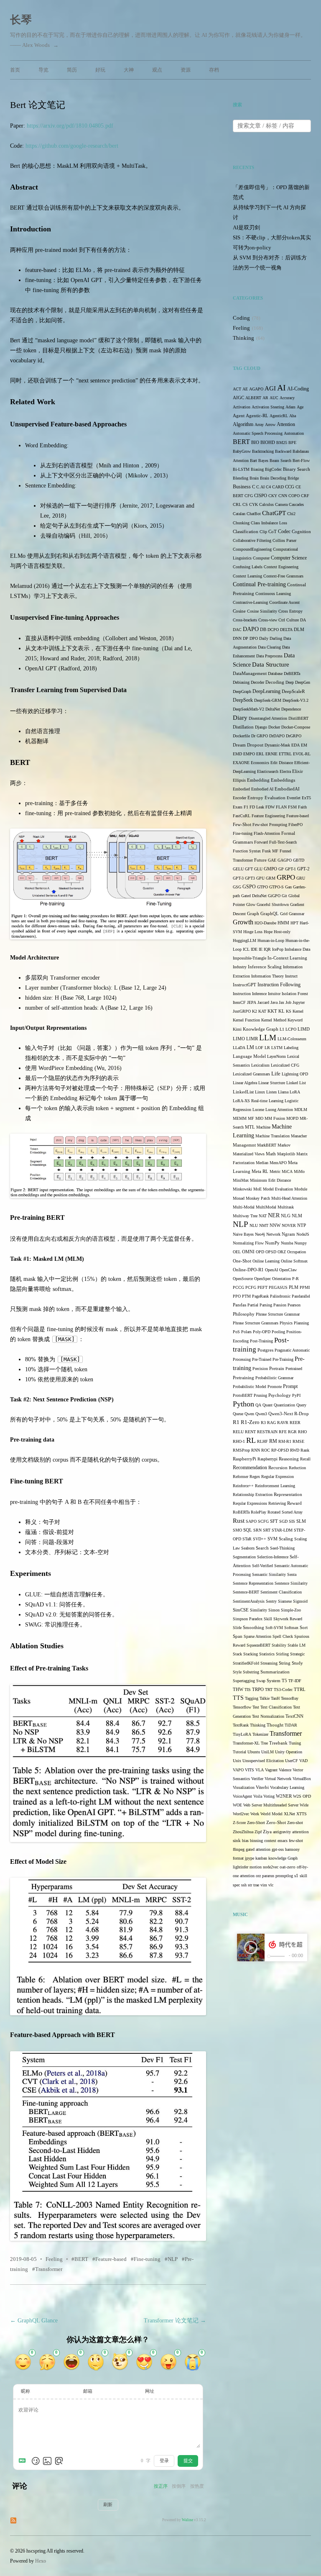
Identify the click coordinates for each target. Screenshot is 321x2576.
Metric (275, 1171)
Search (262, 1548)
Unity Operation (289, 1752)
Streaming (269, 1663)
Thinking (243, 338)
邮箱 (88, 2391)
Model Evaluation (278, 1189)
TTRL (300, 1690)
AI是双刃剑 (246, 227)
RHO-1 (239, 1441)
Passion (280, 1305)
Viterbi (262, 1787)
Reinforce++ (243, 1486)
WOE (237, 1805)
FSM (292, 807)
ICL (246, 949)
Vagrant (271, 1770)
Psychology (280, 1395)
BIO (255, 443)
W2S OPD (302, 1796)
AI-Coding (298, 389)
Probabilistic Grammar (274, 1378)
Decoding (275, 682)
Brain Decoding (273, 478)
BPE (292, 443)
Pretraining (243, 1378)
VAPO (238, 1770)
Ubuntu (254, 1752)
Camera (281, 504)
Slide (237, 1628)
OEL (237, 1252)
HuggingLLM (245, 940)
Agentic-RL (257, 416)
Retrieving (277, 1503)
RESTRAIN (267, 1432)
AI (282, 387)
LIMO (239, 1039)
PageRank (260, 1296)
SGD (283, 1521)
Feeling (54, 2259)
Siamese (285, 1601)
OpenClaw (288, 1270)
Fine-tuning (147, 2259)
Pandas (239, 1305)
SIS (292, 1521)
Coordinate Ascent (284, 602)
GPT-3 (238, 878)
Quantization (284, 1405)
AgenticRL (279, 416)
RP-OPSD (280, 1450)
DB (263, 630)
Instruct (291, 976)
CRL (237, 504)
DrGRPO (294, 736)
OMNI (248, 1252)
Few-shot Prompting (270, 825)
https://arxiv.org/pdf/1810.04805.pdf (70, 126)
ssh (244, 1885)
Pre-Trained (262, 1359)
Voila (258, 1796)
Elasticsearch (268, 771)
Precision (260, 1369)
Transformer (49, 2269)
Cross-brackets (245, 620)
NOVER (289, 1225)
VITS (250, 1770)
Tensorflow (242, 1707)
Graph (253, 914)
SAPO (251, 1521)
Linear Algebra (245, 1083)
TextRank (241, 1725)
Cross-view (268, 620)
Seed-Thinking (282, 1548)
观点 (157, 70)
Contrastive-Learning (250, 602)
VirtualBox (302, 1779)
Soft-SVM (274, 1628)
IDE (254, 949)
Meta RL (260, 1171)
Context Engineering (281, 567)
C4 (268, 487)
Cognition (301, 532)
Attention (286, 424)
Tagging (252, 1698)
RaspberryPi (245, 1459)
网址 (150, 2391)
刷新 (108, 2505)
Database (275, 674)
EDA (296, 745)
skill (303, 1876)
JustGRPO (242, 1011)
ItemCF (239, 1002)
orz (258, 1876)
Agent (239, 416)
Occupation (297, 1252)
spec (236, 1885)
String (285, 1663)
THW (238, 1689)
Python (243, 1404)
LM (250, 1048)
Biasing (257, 469)
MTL (250, 1127)
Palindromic (280, 1296)
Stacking (251, 1654)
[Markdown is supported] (24, 2461)
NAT (263, 1216)
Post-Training (261, 1341)
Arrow (270, 425)
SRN (257, 1530)
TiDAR (291, 1725)
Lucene (258, 1110)
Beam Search (280, 461)
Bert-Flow (301, 461)
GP (281, 869)
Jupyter (299, 1002)
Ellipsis (239, 780)
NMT (264, 1225)
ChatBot (254, 514)
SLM (301, 1521)
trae (256, 1885)
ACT (237, 389)
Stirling (282, 1654)
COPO (294, 496)
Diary (240, 717)
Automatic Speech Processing (258, 433)
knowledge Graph (283, 1858)
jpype (250, 1858)
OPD (260, 1252)
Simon (274, 1610)
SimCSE (241, 1610)
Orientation (282, 1279)
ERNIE (271, 754)
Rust (239, 1520)
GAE (272, 860)
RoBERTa (241, 1512)
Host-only (282, 932)
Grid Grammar (292, 914)
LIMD (304, 1029)
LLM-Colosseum (292, 1039)
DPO (254, 638)
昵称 (25, 2391)
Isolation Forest (295, 994)
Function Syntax (247, 851)
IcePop (278, 949)
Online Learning (266, 1261)
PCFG (251, 1287)
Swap (261, 1681)
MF (251, 1118)
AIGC (238, 398)
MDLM (301, 1110)
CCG (290, 487)
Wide (304, 1805)
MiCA (287, 1171)
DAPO (251, 629)
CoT (273, 532)
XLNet (289, 1814)
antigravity (282, 1832)
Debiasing (241, 682)
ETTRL (285, 754)
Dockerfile (241, 736)
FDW (270, 807)
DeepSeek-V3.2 (296, 700)
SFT (274, 1521)
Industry (240, 967)
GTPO (262, 887)
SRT (267, 1530)
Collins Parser (284, 540)
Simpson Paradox (248, 1619)
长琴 (21, 20)
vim (264, 1885)
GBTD (299, 860)
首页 (15, 70)
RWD (295, 1450)
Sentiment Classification (281, 1592)
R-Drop (302, 1414)
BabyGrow (242, 451)
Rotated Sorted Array (285, 1512)
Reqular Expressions (250, 1503)
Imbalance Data (297, 949)
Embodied (241, 789)
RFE (283, 1432)
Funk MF (270, 851)
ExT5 (306, 798)
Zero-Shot (276, 1822)
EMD (237, 754)
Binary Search (297, 469)
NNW (275, 1225)
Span (238, 1636)
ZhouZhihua (243, 1832)
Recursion (278, 1468)
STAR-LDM (282, 1530)
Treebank (278, 1743)
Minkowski (242, 1189)
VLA (260, 1770)
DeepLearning (266, 691)
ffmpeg (239, 1849)
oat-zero (288, 1867)
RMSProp (241, 1450)
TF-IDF (295, 1681)
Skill (268, 1619)
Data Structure (271, 665)
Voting (269, 1796)
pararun (268, 1876)
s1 (296, 1876)
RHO (302, 1432)
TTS (238, 1698)
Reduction (297, 1468)
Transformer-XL (246, 1743)
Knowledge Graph (261, 1029)
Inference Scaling (265, 967)
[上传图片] (47, 2461)
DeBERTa (292, 674)
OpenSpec (262, 1279)
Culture (293, 620)
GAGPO (285, 860)
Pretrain (277, 1369)
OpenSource (243, 1279)
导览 (43, 70)
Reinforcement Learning (275, 1486)
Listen (271, 1092)
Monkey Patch (258, 1198)
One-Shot (242, 1261)
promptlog (284, 1876)
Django (261, 727)
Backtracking (263, 451)
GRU (301, 878)
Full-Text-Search (283, 842)
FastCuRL (242, 816)
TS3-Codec (283, 1690)
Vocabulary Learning (287, 1787)
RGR (292, 1432)
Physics (286, 1323)
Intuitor (274, 994)
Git (284, 896)
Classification (246, 532)
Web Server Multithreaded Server (271, 1805)
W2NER (284, 1796)
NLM (297, 1216)
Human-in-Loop (271, 940)
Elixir (298, 771)
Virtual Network (278, 1779)
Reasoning (289, 1459)
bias (245, 1841)
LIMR (252, 1039)
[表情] (36, 2461)
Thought (275, 1725)
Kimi (237, 1029)
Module (301, 1189)
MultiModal (266, 1207)
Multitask (286, 1207)
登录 (164, 2461)
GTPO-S (276, 887)
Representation (288, 1495)
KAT (262, 1011)
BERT (81, 2259)
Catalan (239, 514)
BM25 (282, 443)
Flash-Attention (267, 833)
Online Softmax (294, 1261)
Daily (264, 638)
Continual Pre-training (259, 584)
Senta (292, 1574)
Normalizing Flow (248, 1243)
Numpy (301, 1243)
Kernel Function (246, 1020)
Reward (294, 1503)
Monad (239, 1198)
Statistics (267, 1654)
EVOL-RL (302, 754)
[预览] (59, 2461)
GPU (260, 878)
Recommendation (250, 1468)
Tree (264, 1743)
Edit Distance (282, 763)
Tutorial (239, 1752)
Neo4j (260, 1234)
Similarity (259, 1610)
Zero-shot (295, 1823)
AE (245, 389)
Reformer (241, 1477)
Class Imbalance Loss (269, 523)
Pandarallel (301, 1296)
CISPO (261, 496)
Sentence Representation (253, 1583)
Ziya (267, 1832)
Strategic (297, 1654)
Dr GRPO (260, 736)
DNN (237, 638)
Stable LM (297, 1645)
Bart (253, 461)
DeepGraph (242, 691)
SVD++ (260, 1539)
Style (237, 1672)
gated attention (258, 1849)
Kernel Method (274, 1020)
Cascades (296, 504)
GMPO (270, 869)
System (274, 1681)
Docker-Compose (296, 727)
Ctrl (282, 620)
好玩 (100, 70)
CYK (253, 504)
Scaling (286, 1539)
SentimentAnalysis (249, 1601)
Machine (263, 1127)
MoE (257, 1189)
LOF (259, 1048)
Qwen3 (261, 1414)
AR (265, 398)
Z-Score (239, 1823)
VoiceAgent (242, 1796)
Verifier (257, 1779)
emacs (283, 1841)
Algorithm (243, 424)
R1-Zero (250, 1422)
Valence (285, 1770)
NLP (173, 2259)
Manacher (299, 1136)
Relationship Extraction (253, 1495)
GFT (249, 869)
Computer (261, 558)
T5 (284, 1681)
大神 (129, 70)
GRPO (286, 877)
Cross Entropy (290, 611)
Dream (239, 745)
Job (288, 1002)
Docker (274, 727)
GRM (271, 878)
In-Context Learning (287, 958)
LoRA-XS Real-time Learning (258, 1101)
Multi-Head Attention (289, 1198)
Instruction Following (279, 985)
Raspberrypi (267, 1459)
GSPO (249, 887)
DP (246, 638)
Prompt (290, 1386)
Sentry (271, 1601)
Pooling (278, 1332)
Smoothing (253, 1628)
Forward (261, 842)
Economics (260, 763)
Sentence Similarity (291, 1583)
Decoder (257, 682)
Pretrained (294, 1369)
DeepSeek (243, 700)
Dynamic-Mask (277, 745)
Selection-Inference (273, 1557)
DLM (299, 630)
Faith (302, 807)
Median (262, 1163)
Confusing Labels (248, 567)
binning (256, 1841)
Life (276, 1074)
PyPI (296, 1395)
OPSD (271, 1252)
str (250, 1885)
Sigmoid (300, 1601)
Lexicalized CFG (285, 1065)
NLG (286, 1216)
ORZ (282, 1252)
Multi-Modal (244, 1207)
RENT (250, 1432)
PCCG (238, 1287)
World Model (271, 1814)
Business (242, 487)
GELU (238, 869)
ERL (260, 754)
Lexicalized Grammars (251, 1074)
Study (297, 1663)
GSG (237, 887)
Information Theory (267, 976)
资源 (186, 70)
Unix (237, 1761)
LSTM (277, 1048)
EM (304, 745)
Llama (283, 1092)
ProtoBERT (243, 1395)
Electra (285, 771)
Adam (290, 407)
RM (273, 1441)
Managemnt (244, 1145)
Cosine (239, 611)
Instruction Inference (250, 994)
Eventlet (294, 798)
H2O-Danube (265, 923)
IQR (267, 949)
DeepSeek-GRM (268, 700)
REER (295, 1423)
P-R (296, 1279)
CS (245, 504)
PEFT (262, 1287)
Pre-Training (283, 1359)
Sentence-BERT (246, 1592)
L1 (282, 1029)
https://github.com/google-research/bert (72, 146)
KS (289, 1011)
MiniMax (241, 1180)
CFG (249, 496)
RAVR (283, 1423)
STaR (247, 1539)
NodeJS (303, 1234)
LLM (268, 1038)
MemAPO (278, 1163)
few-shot (296, 1841)
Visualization (244, 1787)
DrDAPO (277, 736)
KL (282, 1011)
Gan (288, 887)
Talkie (265, 1698)
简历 (72, 70)
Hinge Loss (253, 932)
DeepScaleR (293, 691)
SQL (248, 1530)
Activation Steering (268, 407)
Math (271, 1154)
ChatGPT (274, 513)
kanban (261, 1858)
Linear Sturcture (272, 1083)
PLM (294, 1287)
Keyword (295, 1020)
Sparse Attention (257, 1636)
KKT (272, 1011)
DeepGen (303, 682)
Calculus (266, 504)
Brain (254, 478)
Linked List (296, 1083)
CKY (273, 496)
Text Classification (276, 1707)
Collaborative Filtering (252, 540)
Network (273, 1234)
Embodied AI (262, 789)
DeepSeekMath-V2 (248, 709)
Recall (305, 1459)
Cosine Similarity (262, 611)
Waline (187, 2520)
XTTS (302, 1814)
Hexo (41, 2561)
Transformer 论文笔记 (175, 2321)
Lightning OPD (295, 1074)
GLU (258, 869)
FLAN (281, 807)
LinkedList (243, 1092)
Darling (276, 638)
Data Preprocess (269, 656)
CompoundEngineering (252, 549)
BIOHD (268, 443)
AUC (274, 398)
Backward (283, 451)
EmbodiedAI (287, 789)
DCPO (273, 630)
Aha (293, 416)
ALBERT (253, 398)
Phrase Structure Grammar (278, 1314)
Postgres (265, 1350)
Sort (304, 1628)
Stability (279, 1645)
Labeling (291, 1048)
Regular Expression (278, 1477)
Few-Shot (242, 824)
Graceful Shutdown (273, 904)
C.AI (260, 487)
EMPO (249, 754)
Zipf (258, 1832)
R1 (236, 1422)
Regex (255, 1477)
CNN (283, 496)
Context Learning (247, 576)
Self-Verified (262, 1566)
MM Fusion (275, 1118)
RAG (271, 1423)
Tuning (295, 1743)
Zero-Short (256, 1823)
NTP (302, 1225)
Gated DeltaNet (254, 896)
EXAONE (241, 763)
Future (260, 860)
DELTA (286, 630)
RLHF (262, 1441)
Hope (268, 932)
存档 (214, 70)
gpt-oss (278, 1849)
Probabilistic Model (250, 1387)
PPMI (305, 1287)
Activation (242, 407)
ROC (266, 1450)
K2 (255, 1011)
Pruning (260, 1395)
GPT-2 (303, 869)
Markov (284, 1145)
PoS (236, 1332)
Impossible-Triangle (250, 958)
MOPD (292, 1118)
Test (256, 1707)
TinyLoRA (242, 1734)
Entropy (255, 798)
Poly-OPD (262, 1332)
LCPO (291, 1029)
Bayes (263, 461)
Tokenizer (260, 1734)
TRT (269, 1690)
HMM (283, 923)
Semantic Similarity (269, 1574)
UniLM (267, 1752)
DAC (237, 630)
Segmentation (244, 1557)
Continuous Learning (273, 594)
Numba (287, 1243)
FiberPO (296, 825)
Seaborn (248, 1548)
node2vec (271, 1867)
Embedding (258, 780)
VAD (303, 1761)
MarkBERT (267, 1145)
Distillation (243, 727)
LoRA (295, 1092)
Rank (305, 1450)
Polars (246, 1332)
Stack (237, 1654)
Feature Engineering (268, 816)
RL (251, 1440)
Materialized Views (249, 1154)
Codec (284, 532)
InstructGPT (245, 985)
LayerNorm (276, 1056)
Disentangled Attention (268, 718)
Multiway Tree (245, 1216)
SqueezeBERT (259, 1645)
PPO (237, 1296)
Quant (267, 1405)
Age (300, 407)
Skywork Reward (288, 1619)
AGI (270, 388)
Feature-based (111, 2259)
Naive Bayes (243, 1234)
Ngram (288, 1234)
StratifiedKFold (246, 1663)
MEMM (240, 1118)
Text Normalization (268, 1716)
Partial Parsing (260, 1305)
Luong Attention (279, 1110)
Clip (263, 532)
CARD (278, 487)
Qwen (249, 1414)
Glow (251, 904)
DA (303, 620)
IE (261, 949)
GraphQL (270, 914)
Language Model (249, 1056)
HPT (294, 923)
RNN (256, 1450)
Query (301, 1405)
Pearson (294, 1305)
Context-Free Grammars (283, 576)
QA (258, 1405)
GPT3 (250, 878)
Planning (301, 1323)
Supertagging (244, 1681)
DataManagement (250, 674)
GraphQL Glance (34, 2321)
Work (255, 1814)
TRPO (258, 1690)
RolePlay (259, 1512)
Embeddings (283, 780)
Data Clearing (269, 647)
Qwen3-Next (281, 1414)
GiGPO (274, 896)
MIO (259, 1118)
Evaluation (275, 798)
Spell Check (283, 1636)
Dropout (255, 745)
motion (256, 1867)
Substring (251, 1672)
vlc (271, 1885)
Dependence (291, 709)
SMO (237, 1530)
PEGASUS (278, 1287)
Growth (243, 922)
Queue (238, 1414)
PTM (246, 1296)
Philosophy (244, 1314)
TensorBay (290, 1698)
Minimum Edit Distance (270, 1180)
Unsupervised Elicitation (263, 1761)
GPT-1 (290, 869)
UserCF (292, 1761)
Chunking (241, 523)
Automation (294, 433)
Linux (260, 1092)
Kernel (298, 1011)
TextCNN (294, 1716)
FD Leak (257, 807)
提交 (188, 2461)
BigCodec (273, 469)
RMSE (298, 1441)
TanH (275, 1698)
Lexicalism (260, 1065)
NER (274, 1215)
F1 (246, 807)
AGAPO (256, 389)
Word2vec (241, 1814)
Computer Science (289, 558)
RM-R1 (285, 1441)
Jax (282, 1002)
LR (267, 1048)
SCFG (263, 1521)
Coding (241, 318)
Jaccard (263, 1002)
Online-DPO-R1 (248, 1270)
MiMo (299, 1171)
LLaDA (239, 1048)
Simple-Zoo (291, 1610)
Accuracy (287, 398)
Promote (275, 1387)
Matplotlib (286, 1154)
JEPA (252, 1002)
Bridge (293, 478)
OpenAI (271, 1270)
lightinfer (241, 1867)
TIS (248, 1690)
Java (274, 1002)
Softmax (291, 1628)
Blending (241, 478)
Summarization (275, 1672)
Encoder (239, 798)
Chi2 (291, 514)
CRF (305, 496)
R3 (263, 1423)
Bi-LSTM (241, 469)
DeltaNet (273, 709)
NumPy (272, 1243)
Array (259, 425)
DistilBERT (298, 718)
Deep (290, 682)
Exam (238, 807)
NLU (254, 1225)
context (270, 1841)
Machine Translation (273, 1136)
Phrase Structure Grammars (256, 1323)
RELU (238, 1432)
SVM (273, 1539)
